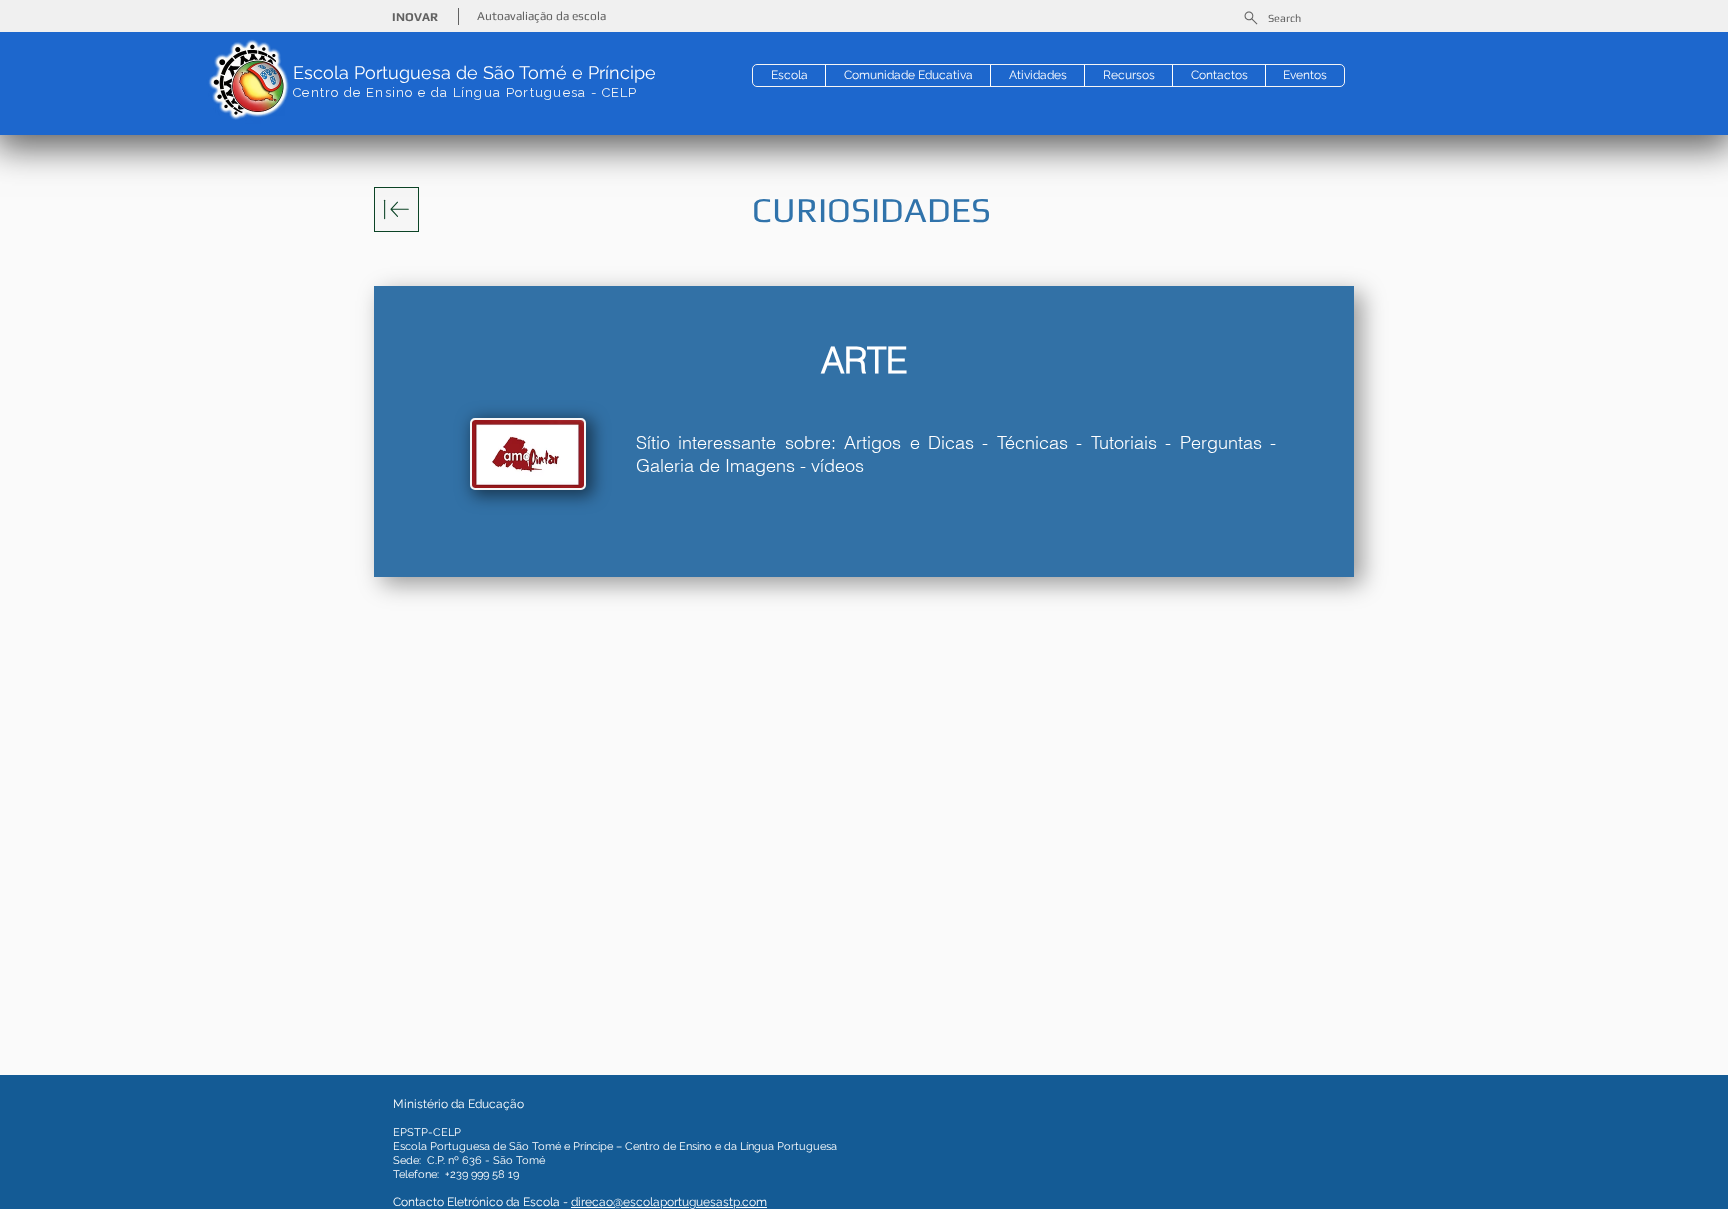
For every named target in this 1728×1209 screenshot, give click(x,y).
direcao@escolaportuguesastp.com (669, 1202)
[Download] (396, 209)
